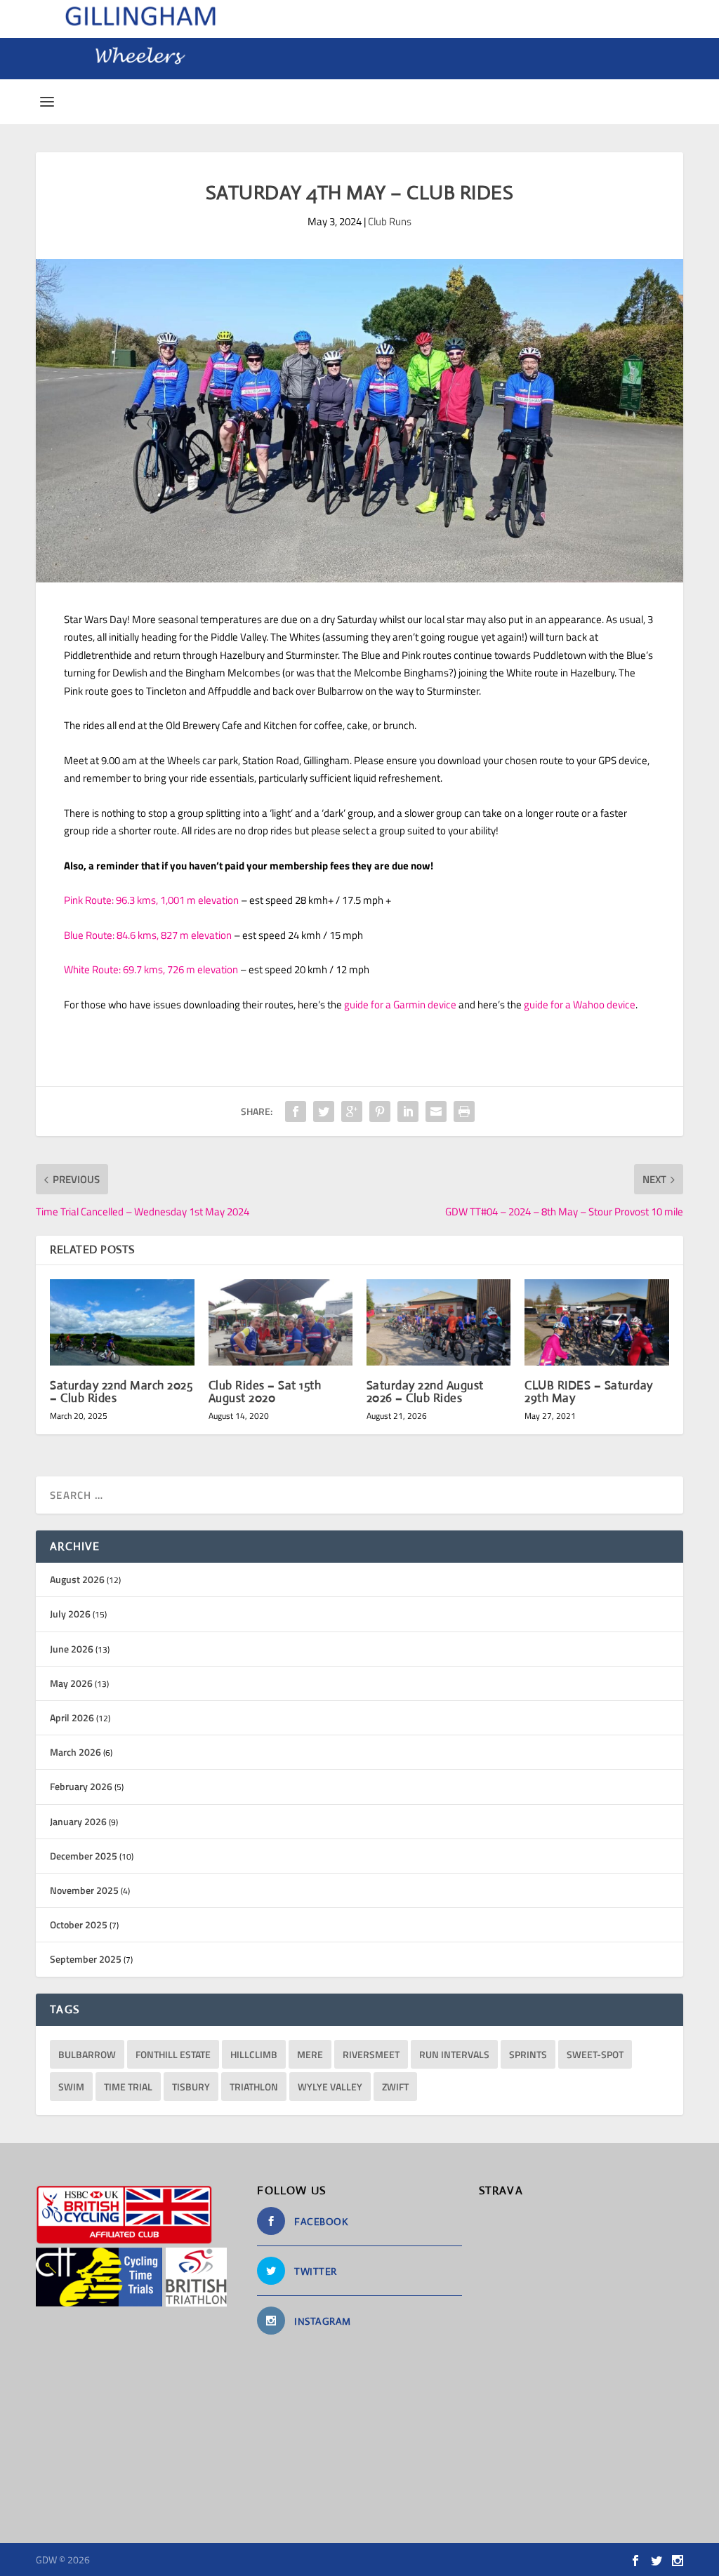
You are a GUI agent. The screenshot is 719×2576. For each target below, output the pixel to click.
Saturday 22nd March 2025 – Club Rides (121, 1392)
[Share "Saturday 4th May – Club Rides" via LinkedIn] (408, 1112)
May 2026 (71, 1683)
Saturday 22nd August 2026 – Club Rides (425, 1392)
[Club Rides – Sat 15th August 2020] (281, 1322)
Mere (310, 2054)
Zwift (395, 2087)
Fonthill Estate (173, 2054)
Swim (71, 2087)
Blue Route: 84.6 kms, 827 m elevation (148, 935)
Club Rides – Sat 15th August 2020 (265, 1392)
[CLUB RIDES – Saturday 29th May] (596, 1322)
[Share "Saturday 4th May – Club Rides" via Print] (464, 1112)
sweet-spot (595, 2054)
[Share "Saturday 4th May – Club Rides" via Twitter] (324, 1112)
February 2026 (81, 1786)
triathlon (254, 2087)
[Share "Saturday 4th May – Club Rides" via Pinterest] (380, 1112)
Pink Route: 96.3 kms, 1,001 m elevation (151, 900)
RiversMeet (371, 2054)
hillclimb (254, 2054)
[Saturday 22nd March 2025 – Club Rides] (122, 1322)
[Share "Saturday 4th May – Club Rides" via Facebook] (296, 1112)
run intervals (454, 2054)
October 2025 (79, 1924)
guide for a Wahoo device (580, 1005)
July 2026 (70, 1614)
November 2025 (84, 1890)
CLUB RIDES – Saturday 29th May (589, 1392)
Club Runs (390, 221)
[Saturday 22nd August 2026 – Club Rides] (438, 1322)
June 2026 (72, 1649)
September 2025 (86, 1959)
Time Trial (128, 2087)
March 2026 (75, 1752)
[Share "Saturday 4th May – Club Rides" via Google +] (352, 1112)
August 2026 (77, 1579)
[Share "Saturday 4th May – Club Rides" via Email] (436, 1112)
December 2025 (84, 1856)
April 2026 (72, 1717)
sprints (528, 2054)
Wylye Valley (330, 2087)
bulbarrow (87, 2054)
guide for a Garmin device (400, 1005)
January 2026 (78, 1821)
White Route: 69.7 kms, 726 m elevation (151, 969)
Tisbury (191, 2087)
